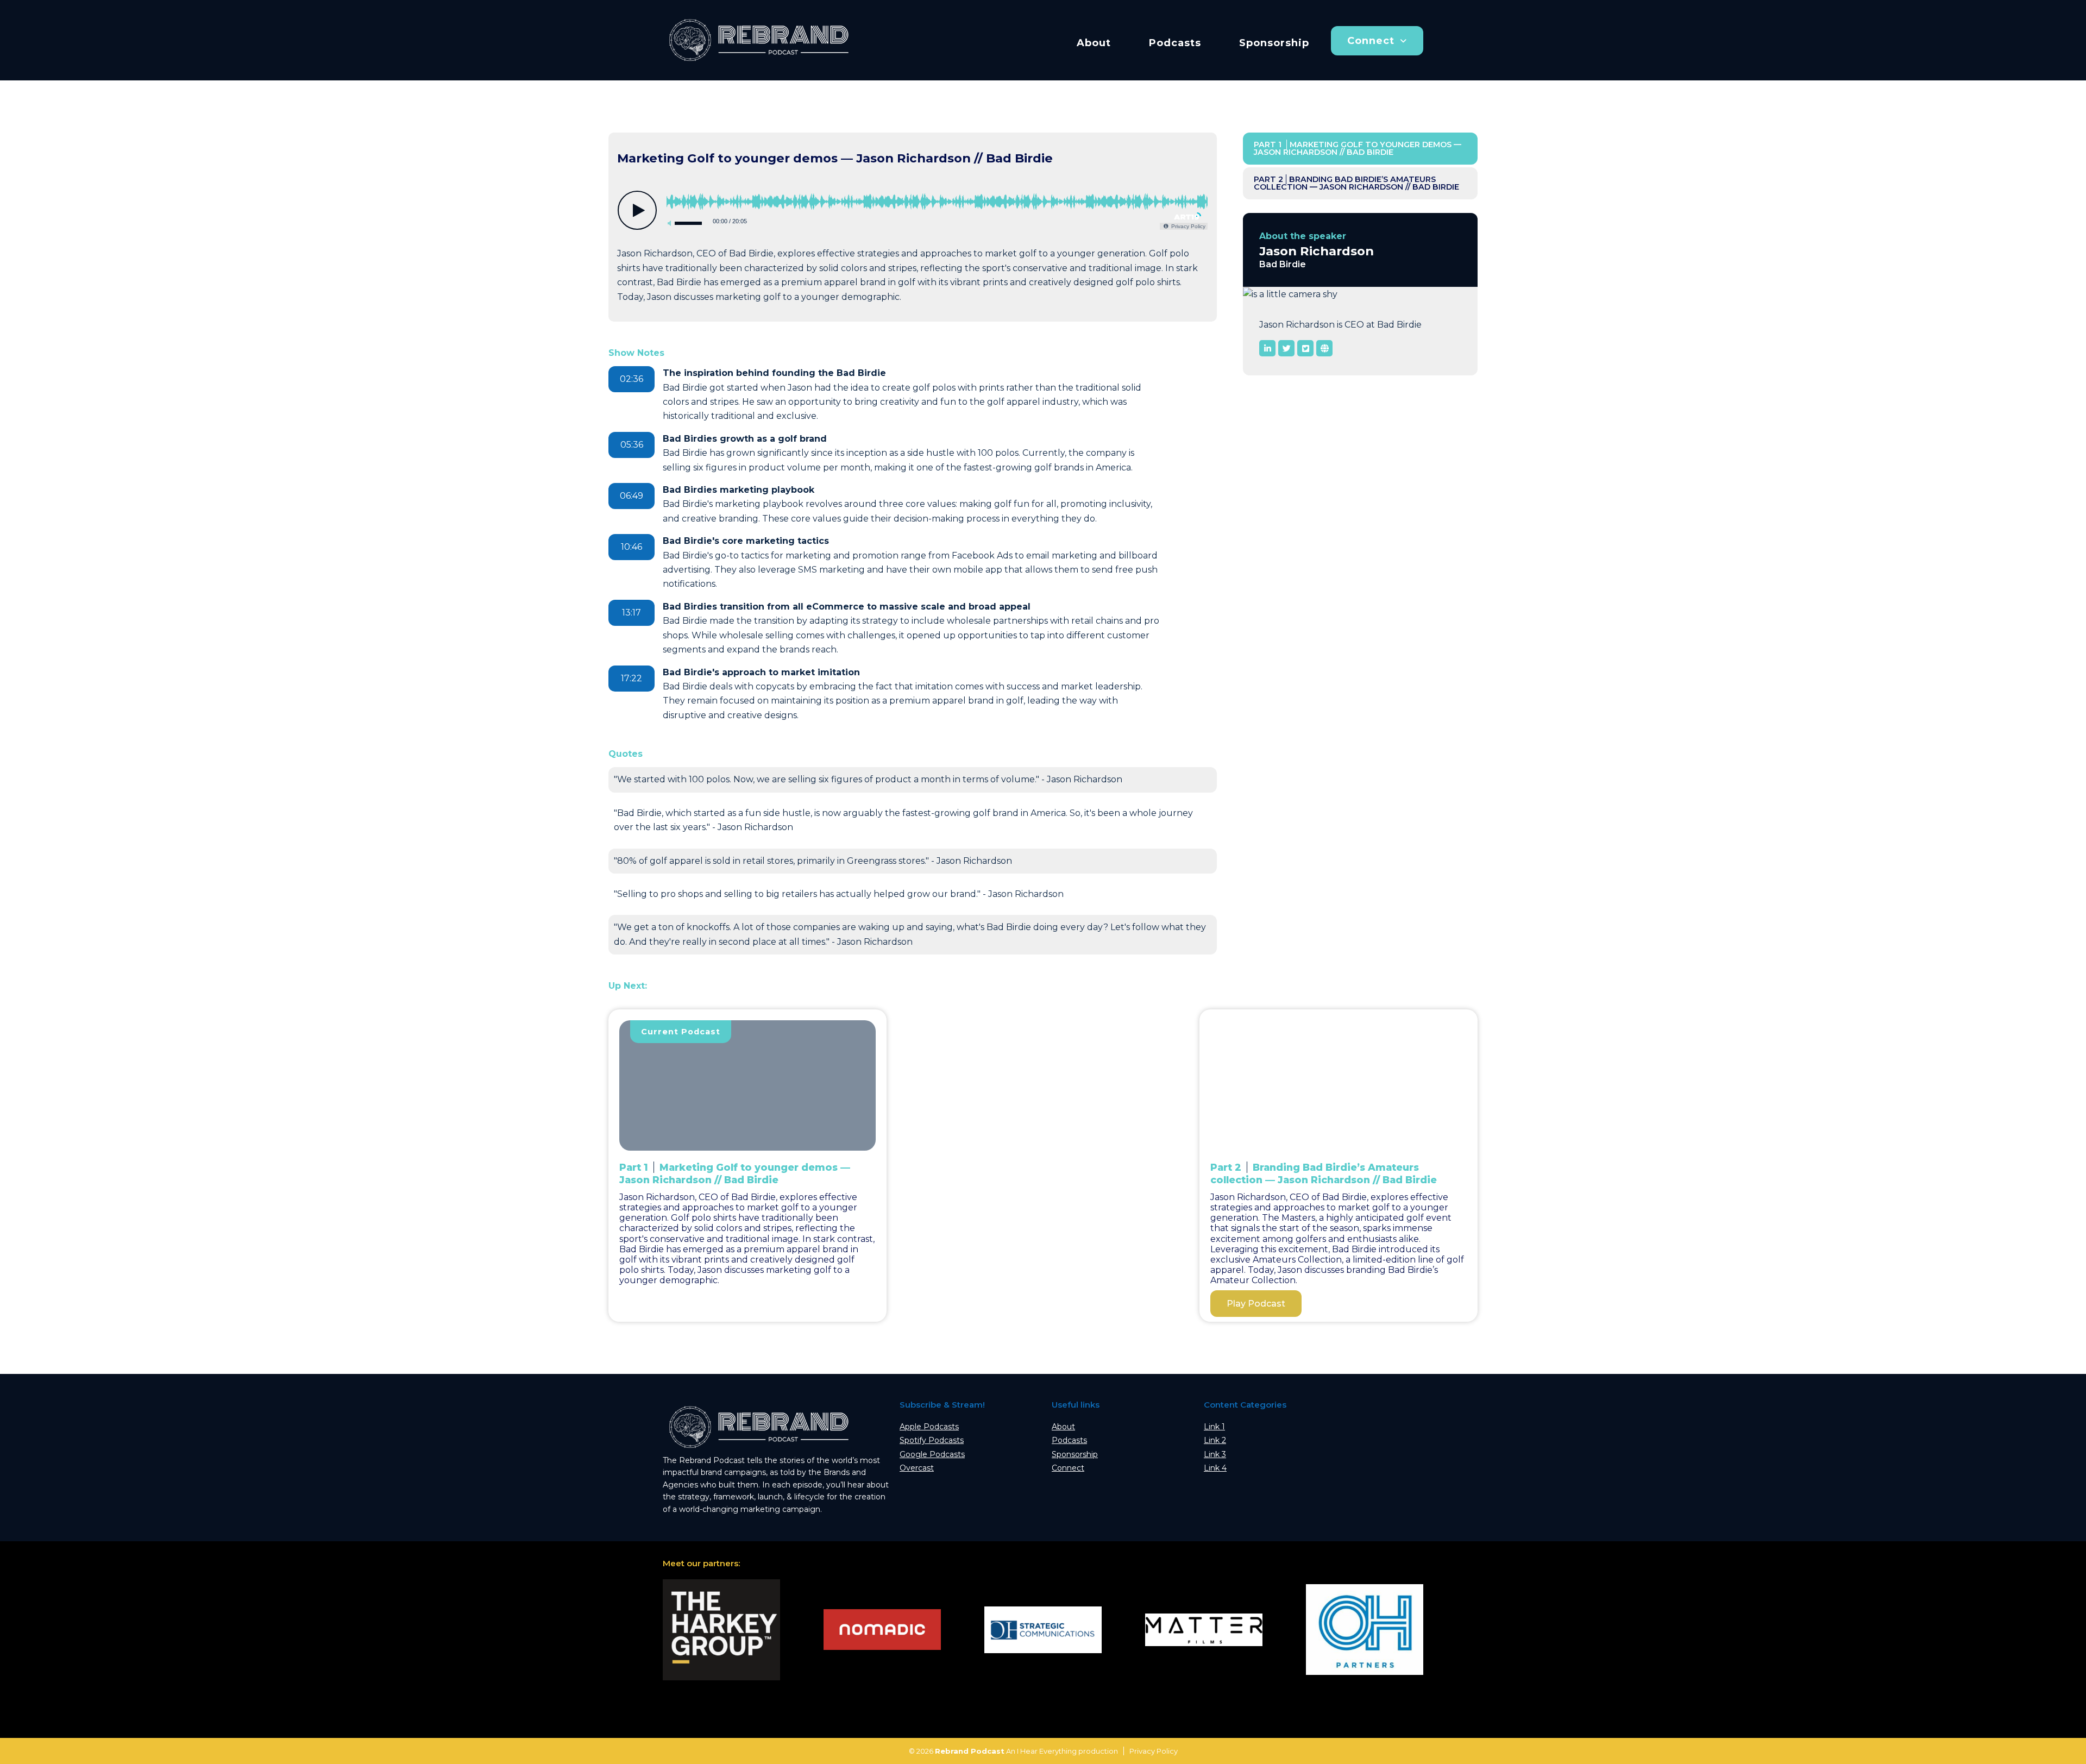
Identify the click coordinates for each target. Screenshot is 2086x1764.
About (1094, 43)
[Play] (637, 210)
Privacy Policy (1154, 1751)
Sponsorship (1274, 43)
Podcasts (1175, 43)
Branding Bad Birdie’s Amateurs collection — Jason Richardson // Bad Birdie (1356, 183)
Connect (1371, 41)
